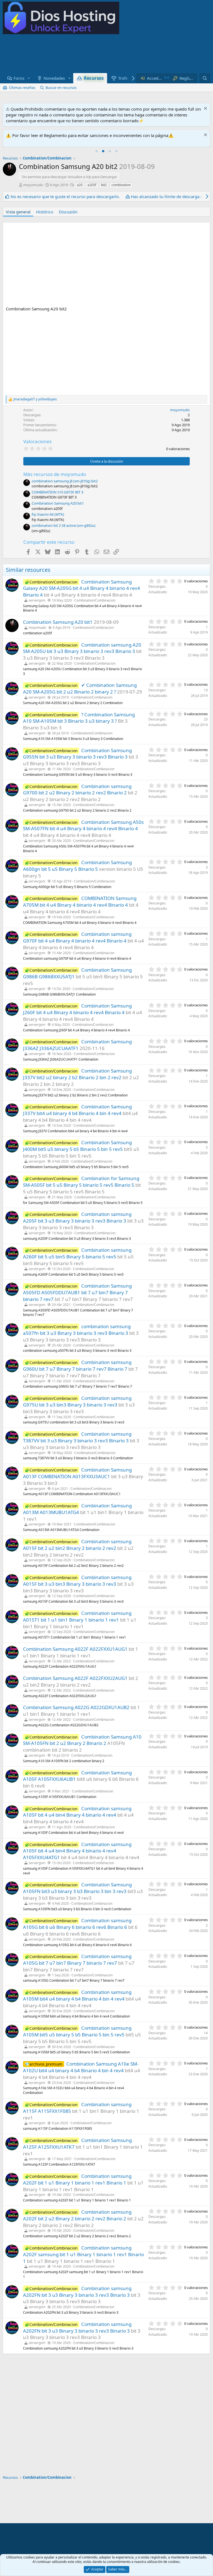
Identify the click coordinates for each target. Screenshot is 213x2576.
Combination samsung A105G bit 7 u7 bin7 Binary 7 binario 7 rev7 (77, 1960)
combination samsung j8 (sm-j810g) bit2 (65, 481)
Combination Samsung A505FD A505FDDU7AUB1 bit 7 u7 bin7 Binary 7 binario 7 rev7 (77, 1292)
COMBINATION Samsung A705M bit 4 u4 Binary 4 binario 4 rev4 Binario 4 (80, 902)
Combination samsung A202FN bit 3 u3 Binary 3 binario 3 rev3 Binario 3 (77, 2292)
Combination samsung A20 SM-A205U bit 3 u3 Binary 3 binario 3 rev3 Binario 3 (82, 648)
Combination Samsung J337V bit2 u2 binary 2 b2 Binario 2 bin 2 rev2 (77, 1074)
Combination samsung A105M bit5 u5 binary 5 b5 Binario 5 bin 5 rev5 (77, 2031)
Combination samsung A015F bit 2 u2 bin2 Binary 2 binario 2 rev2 (77, 1545)
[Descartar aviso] (205, 109)
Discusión (68, 212)
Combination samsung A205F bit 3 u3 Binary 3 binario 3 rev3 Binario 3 (77, 1217)
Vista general (18, 212)
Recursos (94, 78)
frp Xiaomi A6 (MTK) (48, 514)
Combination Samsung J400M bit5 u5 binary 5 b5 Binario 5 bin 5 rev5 (77, 1146)
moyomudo (33, 185)
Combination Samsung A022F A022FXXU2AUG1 (75, 1678)
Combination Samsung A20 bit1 (58, 503)
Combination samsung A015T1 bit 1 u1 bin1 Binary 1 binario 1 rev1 (77, 1616)
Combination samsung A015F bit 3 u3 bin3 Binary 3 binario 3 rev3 (77, 1581)
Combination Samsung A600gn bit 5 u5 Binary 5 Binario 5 (77, 866)
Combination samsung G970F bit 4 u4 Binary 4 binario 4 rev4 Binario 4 (77, 937)
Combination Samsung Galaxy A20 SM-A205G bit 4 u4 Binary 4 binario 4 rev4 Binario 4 (82, 588)
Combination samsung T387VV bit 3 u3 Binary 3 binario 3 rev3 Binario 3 (77, 1437)
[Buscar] (205, 78)
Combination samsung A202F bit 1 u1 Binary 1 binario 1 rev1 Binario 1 (77, 2179)
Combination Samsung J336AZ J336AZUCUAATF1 (77, 1045)
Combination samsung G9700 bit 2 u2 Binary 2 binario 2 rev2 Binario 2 (77, 790)
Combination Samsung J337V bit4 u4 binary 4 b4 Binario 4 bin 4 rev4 (77, 1110)
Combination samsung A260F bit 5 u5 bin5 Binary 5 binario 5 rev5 (77, 1253)
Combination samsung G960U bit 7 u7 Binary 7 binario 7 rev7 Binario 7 (77, 1366)
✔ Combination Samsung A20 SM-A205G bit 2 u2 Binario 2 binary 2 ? (80, 688)
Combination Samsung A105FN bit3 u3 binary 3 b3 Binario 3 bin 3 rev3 (77, 1888)
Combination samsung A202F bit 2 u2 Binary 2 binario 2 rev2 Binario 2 (77, 2215)
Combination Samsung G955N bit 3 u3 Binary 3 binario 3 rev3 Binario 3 (77, 754)
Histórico (45, 212)
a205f (92, 185)
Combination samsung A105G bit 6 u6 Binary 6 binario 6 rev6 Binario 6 (77, 1924)
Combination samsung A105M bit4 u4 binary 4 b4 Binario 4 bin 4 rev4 (77, 1995)
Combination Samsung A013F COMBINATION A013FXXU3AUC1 (77, 1473)
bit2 (104, 185)
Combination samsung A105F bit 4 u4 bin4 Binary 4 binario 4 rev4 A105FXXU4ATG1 (77, 1851)
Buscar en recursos (61, 88)
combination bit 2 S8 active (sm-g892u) (64, 525)
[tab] (97, 151)
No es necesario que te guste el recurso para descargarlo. (65, 196)
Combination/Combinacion (95, 600)
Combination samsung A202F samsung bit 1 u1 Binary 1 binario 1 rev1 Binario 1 (83, 2254)
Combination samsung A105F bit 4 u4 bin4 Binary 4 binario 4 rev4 (77, 1812)
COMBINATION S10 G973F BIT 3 (57, 492)
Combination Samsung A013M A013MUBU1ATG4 (77, 1509)
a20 (80, 185)
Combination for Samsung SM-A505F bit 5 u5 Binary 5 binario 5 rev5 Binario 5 (81, 1182)
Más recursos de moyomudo (55, 474)
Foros (19, 78)
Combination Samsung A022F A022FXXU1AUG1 (75, 1649)
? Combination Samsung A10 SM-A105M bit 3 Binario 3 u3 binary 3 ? (79, 718)
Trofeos (125, 78)
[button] (29, 78)
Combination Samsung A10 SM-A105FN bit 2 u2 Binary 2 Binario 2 (82, 1740)
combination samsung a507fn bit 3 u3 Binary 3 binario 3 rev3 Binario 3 (77, 1330)
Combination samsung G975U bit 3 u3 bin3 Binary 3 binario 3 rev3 (77, 1401)
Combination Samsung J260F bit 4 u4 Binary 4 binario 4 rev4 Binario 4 (77, 1009)
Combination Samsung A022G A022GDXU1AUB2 (76, 1707)
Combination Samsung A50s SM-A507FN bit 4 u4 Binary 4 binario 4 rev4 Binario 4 (83, 825)
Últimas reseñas (22, 88)
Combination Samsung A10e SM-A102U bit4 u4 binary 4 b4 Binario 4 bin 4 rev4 (81, 2067)
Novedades (54, 78)
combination (121, 185)
